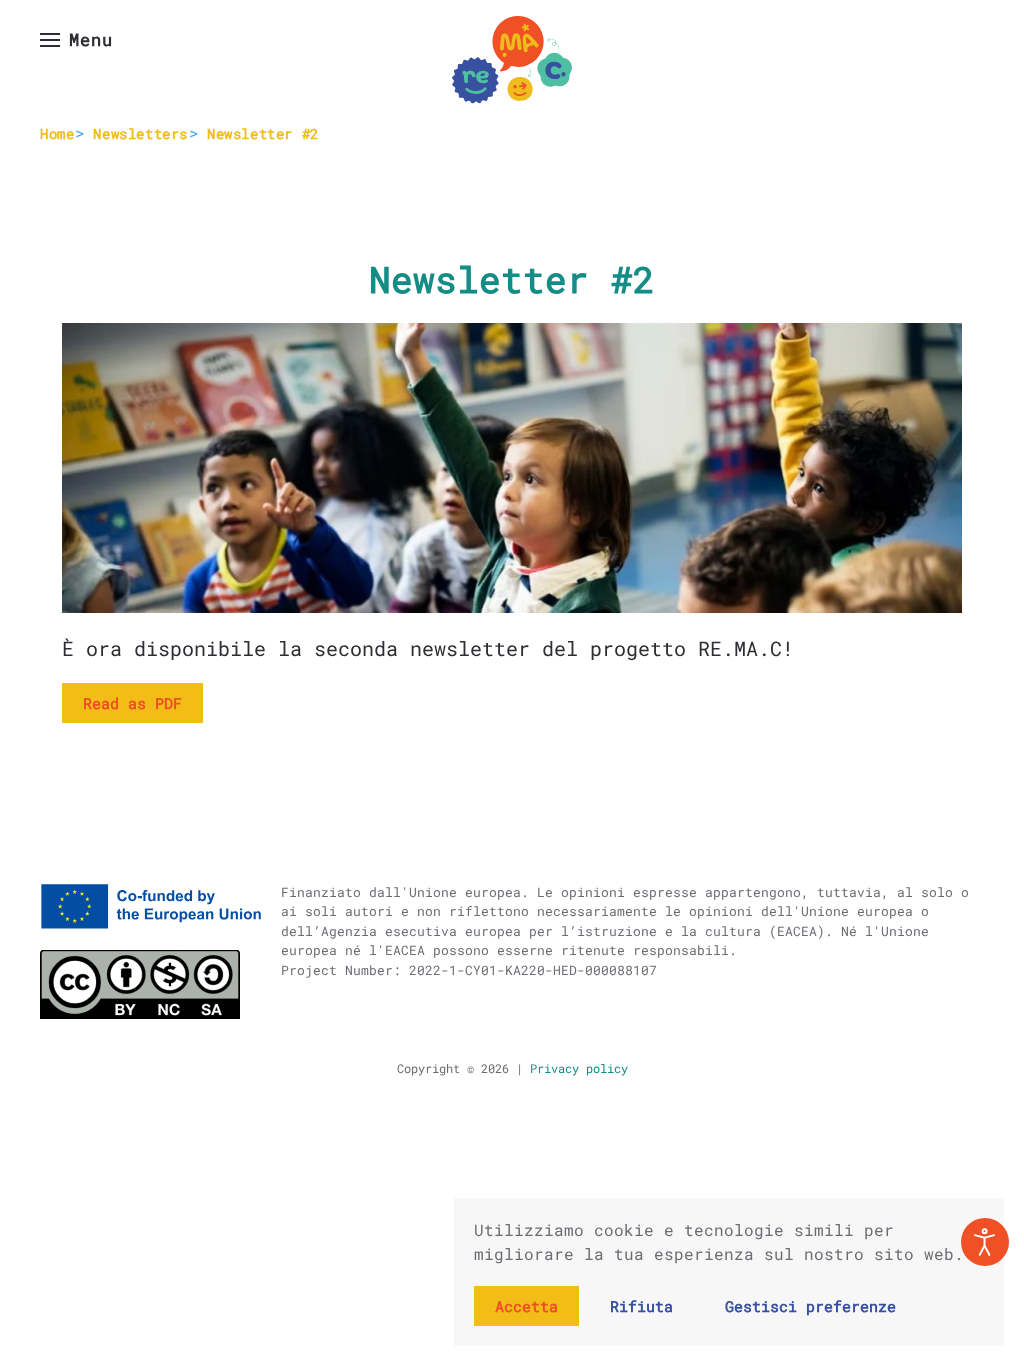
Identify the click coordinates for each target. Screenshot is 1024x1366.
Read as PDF (132, 703)
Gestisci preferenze (810, 1306)
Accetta (526, 1306)
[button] (76, 40)
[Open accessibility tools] (985, 1242)
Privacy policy (575, 1068)
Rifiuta (641, 1306)
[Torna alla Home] (512, 60)
